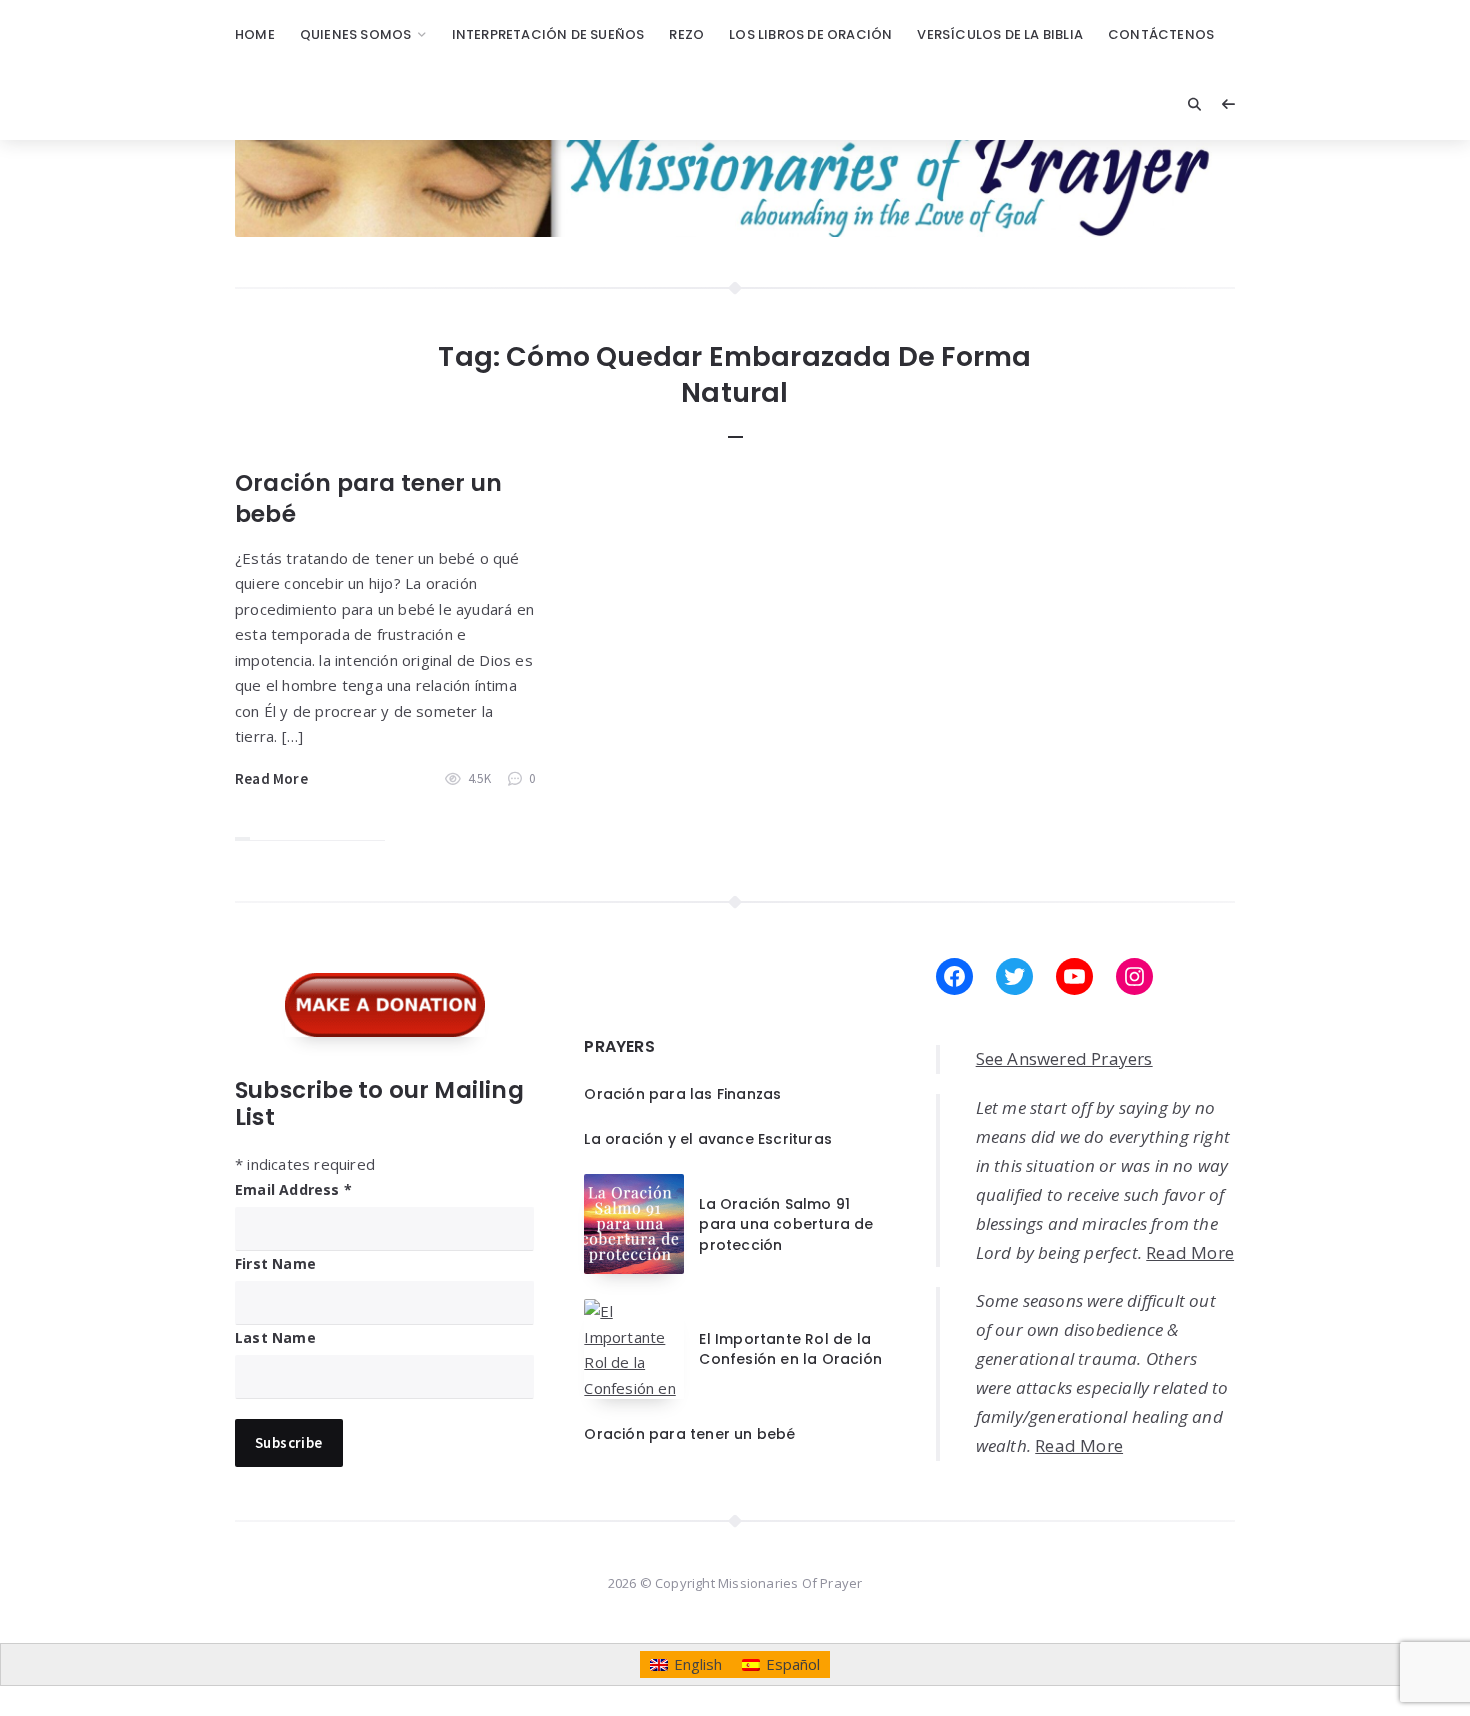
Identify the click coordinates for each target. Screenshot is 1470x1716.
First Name (275, 1263)
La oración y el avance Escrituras (708, 1139)
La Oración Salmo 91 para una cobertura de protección (786, 1224)
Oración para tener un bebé (368, 498)
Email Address (293, 1189)
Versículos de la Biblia (1000, 34)
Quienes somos (356, 34)
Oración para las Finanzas (682, 1094)
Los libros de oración (810, 34)
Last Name (275, 1337)
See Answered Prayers (1064, 1058)
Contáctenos (1161, 34)
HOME (255, 34)
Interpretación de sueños (548, 34)
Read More (271, 778)
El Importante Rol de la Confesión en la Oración (790, 1349)
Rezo (686, 34)
